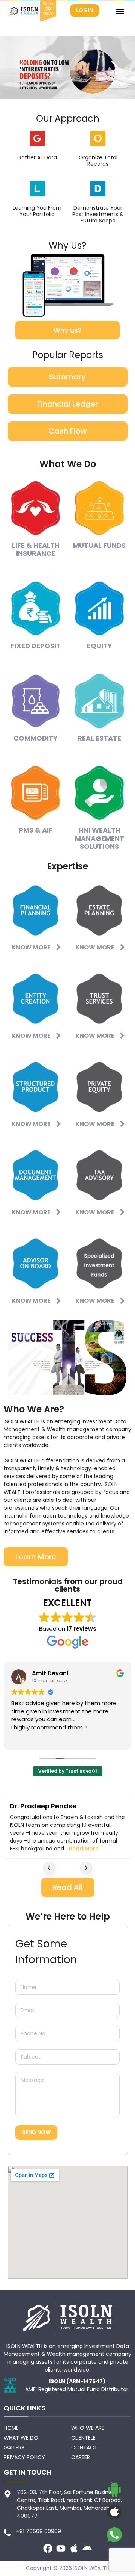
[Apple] (74, 2548)
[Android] (87, 2548)
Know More (31, 947)
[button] (120, 11)
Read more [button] (25, 1738)
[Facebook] (48, 2548)
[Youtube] (61, 2548)
